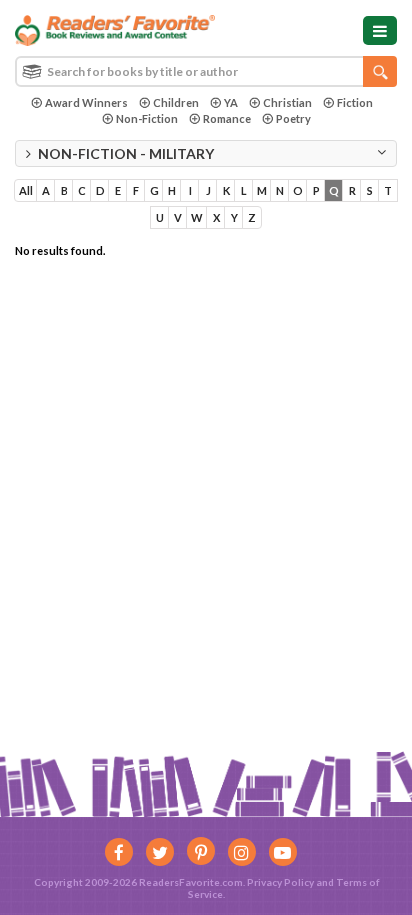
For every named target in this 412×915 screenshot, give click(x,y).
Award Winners (86, 102)
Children (176, 102)
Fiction (355, 102)
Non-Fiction (147, 118)
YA (231, 102)
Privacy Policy (280, 882)
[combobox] (206, 71)
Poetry (293, 118)
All (26, 190)
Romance (227, 118)
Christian (287, 102)
